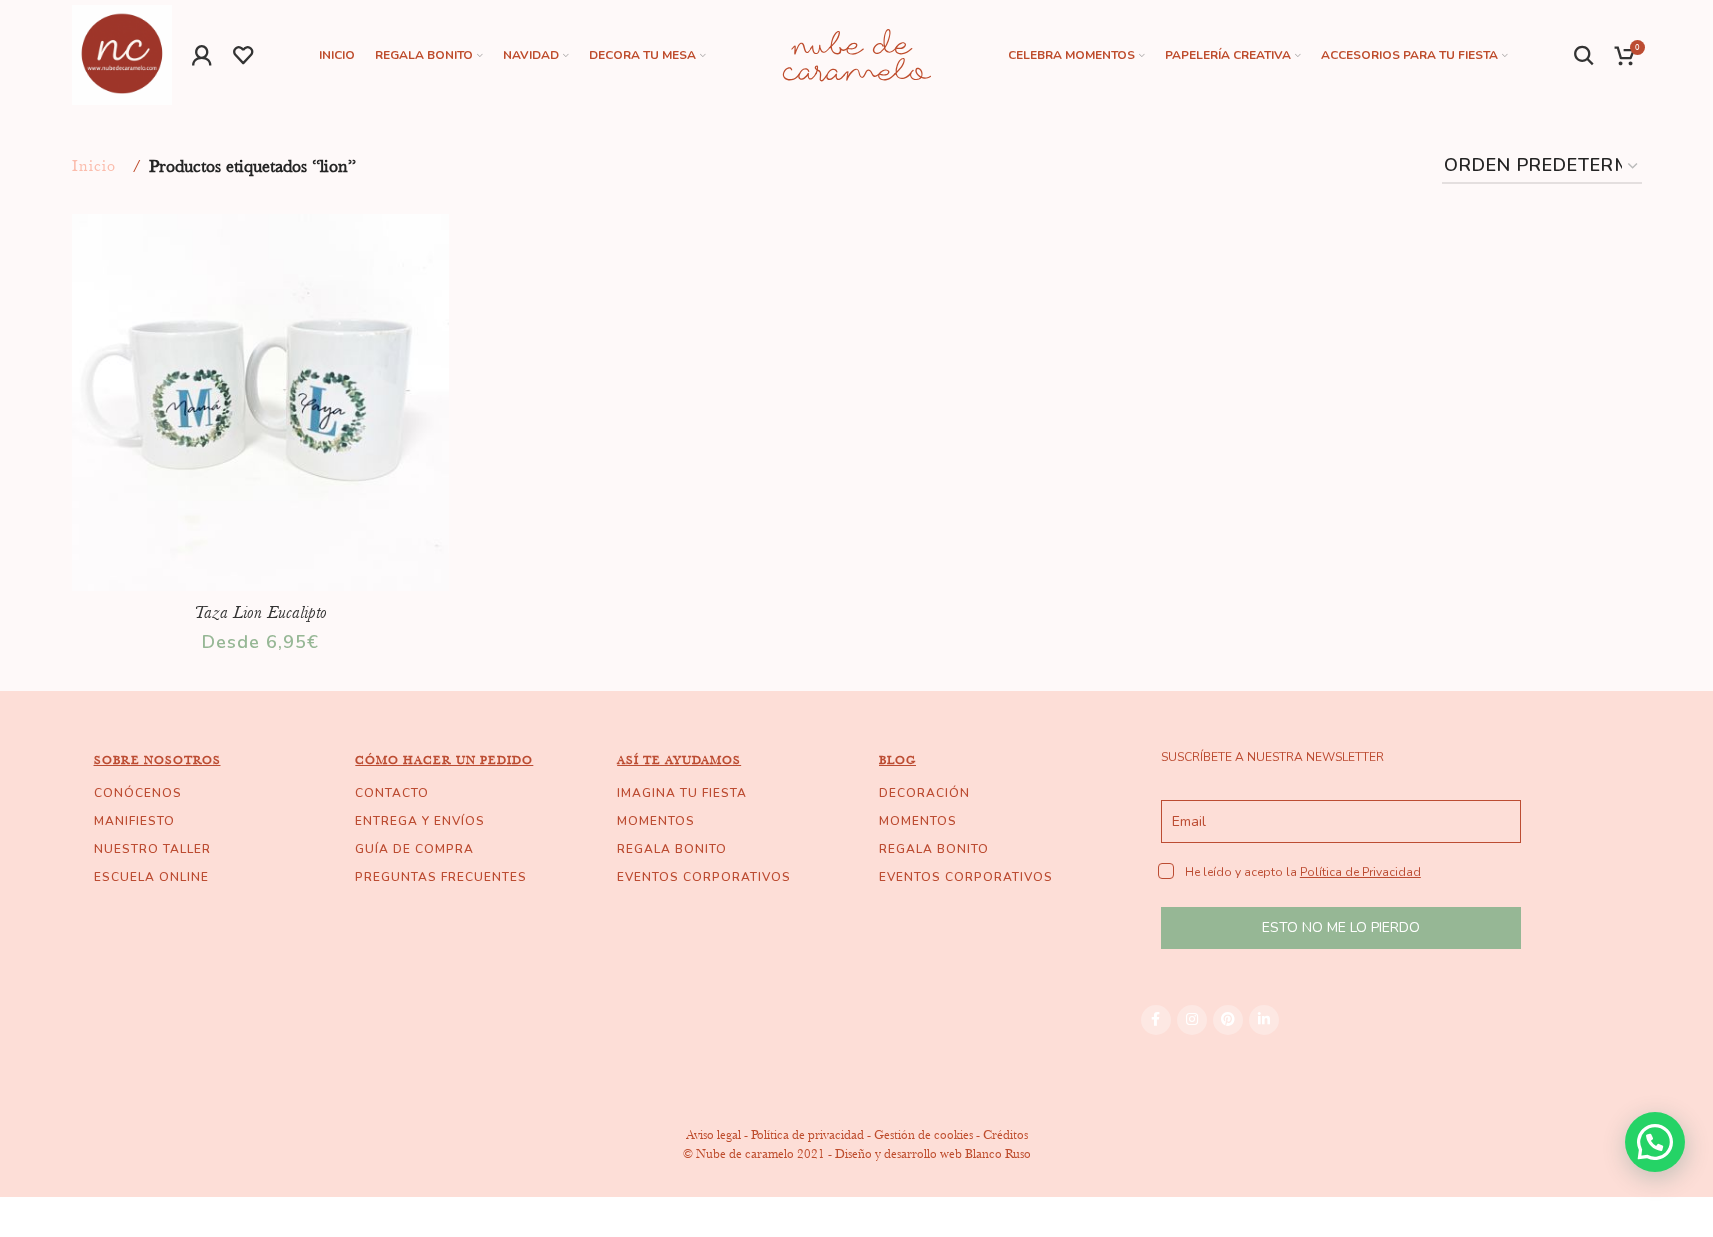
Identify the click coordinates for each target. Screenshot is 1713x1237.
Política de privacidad (807, 1134)
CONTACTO (392, 793)
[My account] (202, 55)
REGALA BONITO (672, 849)
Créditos (1005, 1134)
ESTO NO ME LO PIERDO (1341, 927)
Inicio (94, 166)
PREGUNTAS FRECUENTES (441, 877)
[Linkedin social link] (1264, 1020)
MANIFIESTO (134, 821)
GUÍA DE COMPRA (414, 849)
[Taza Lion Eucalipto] (261, 403)
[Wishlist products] (243, 55)
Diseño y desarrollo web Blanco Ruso (933, 1153)
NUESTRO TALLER (152, 849)
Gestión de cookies (923, 1134)
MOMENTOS (656, 821)
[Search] (1584, 55)
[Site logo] (122, 53)
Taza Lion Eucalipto (260, 612)
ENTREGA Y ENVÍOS (420, 821)
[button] (1655, 1142)
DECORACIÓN (924, 793)
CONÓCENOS (138, 793)
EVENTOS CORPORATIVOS (704, 877)
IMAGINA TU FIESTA (682, 793)
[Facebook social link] (1156, 1020)
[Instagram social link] (1192, 1020)
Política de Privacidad (1360, 872)
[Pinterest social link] (1228, 1020)
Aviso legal (713, 1134)
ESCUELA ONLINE (151, 877)
